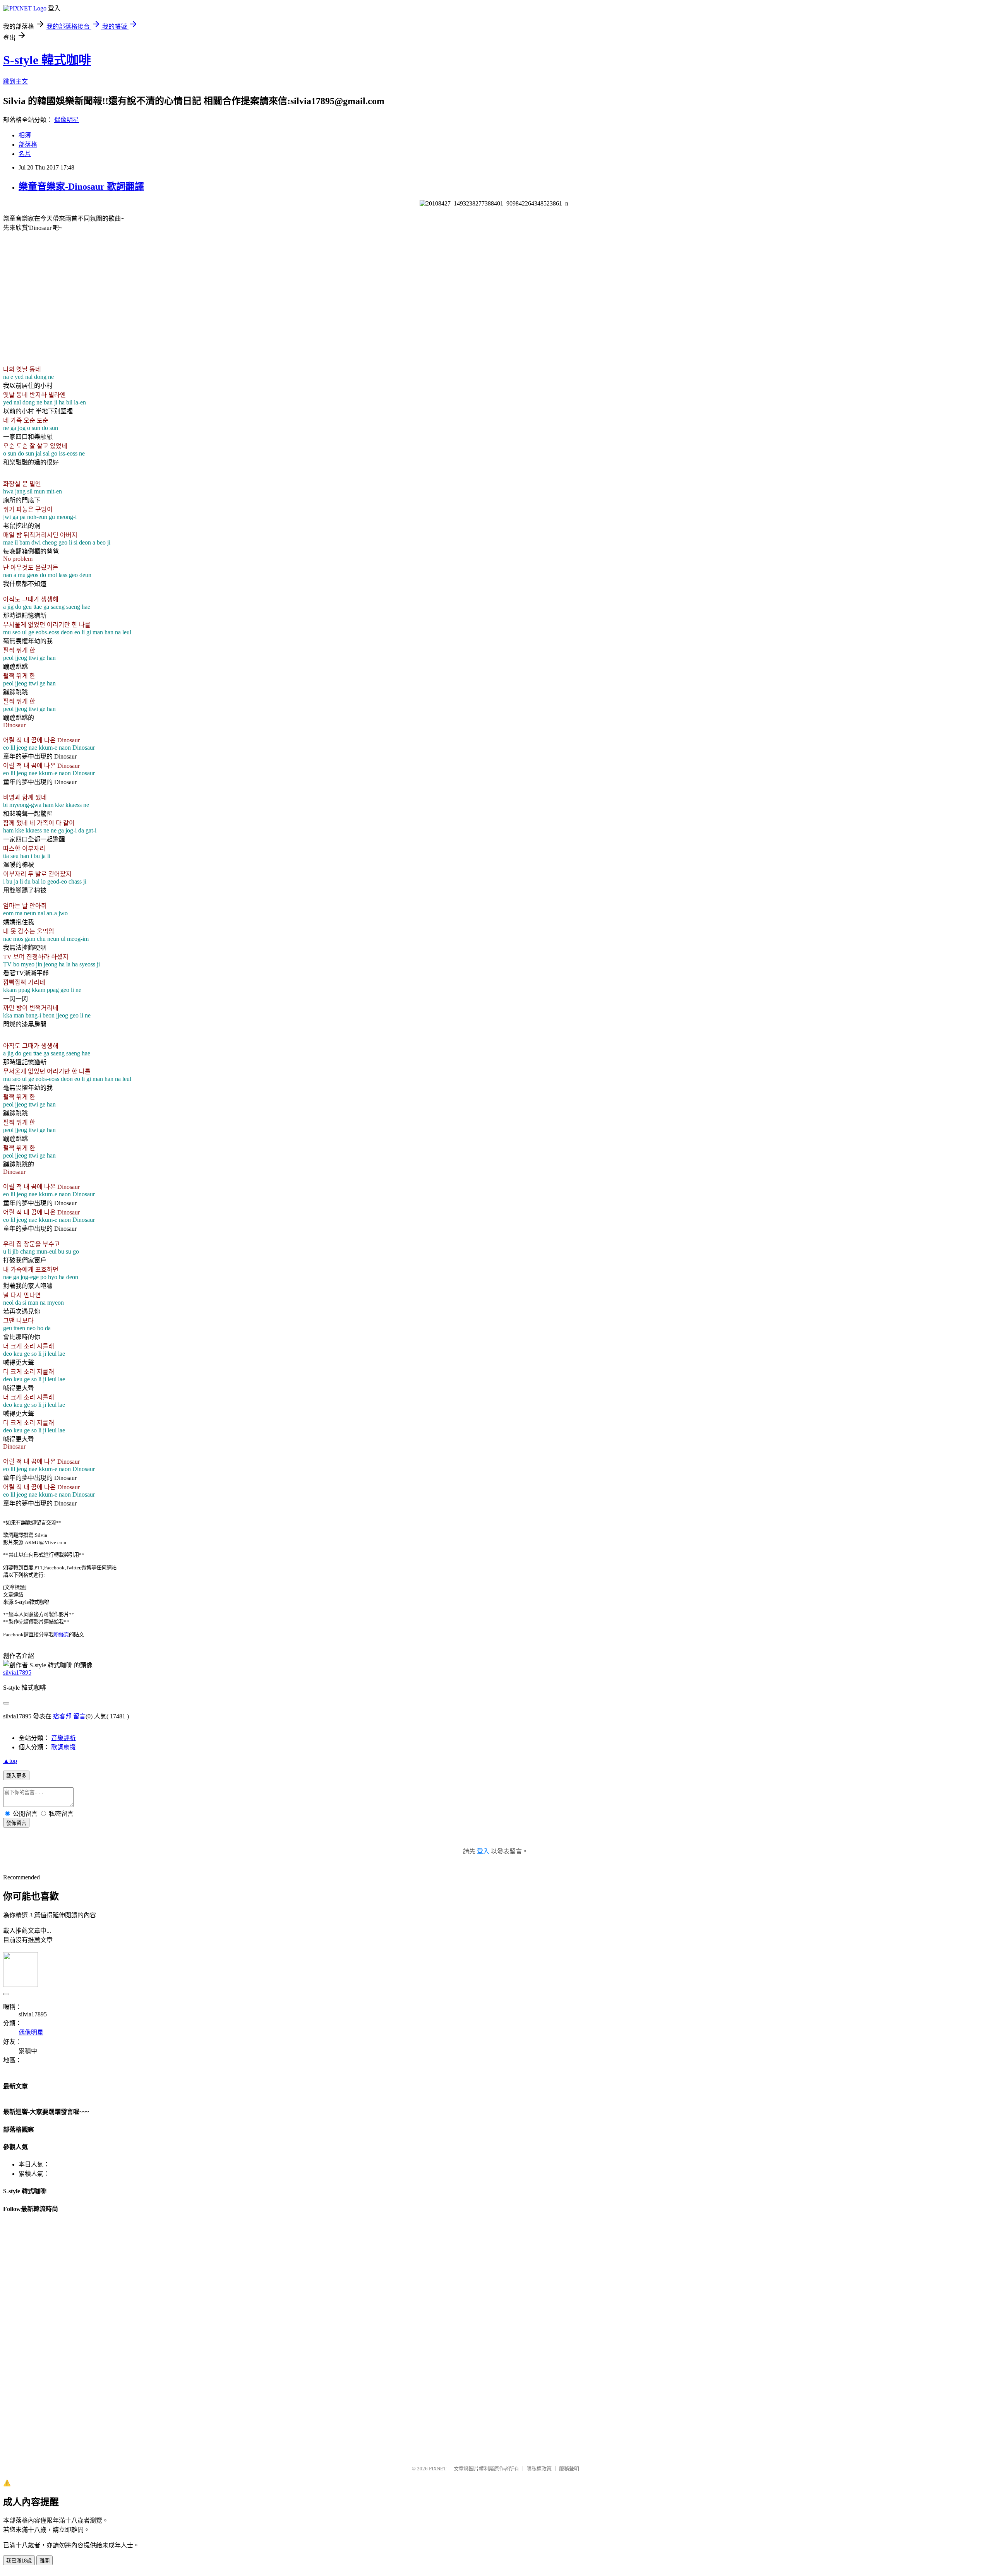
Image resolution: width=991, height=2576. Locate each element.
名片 (25, 154)
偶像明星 (67, 120)
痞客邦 (62, 1716)
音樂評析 (63, 1738)
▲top (10, 1761)
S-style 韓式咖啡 (47, 60)
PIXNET (438, 2469)
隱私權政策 (539, 2469)
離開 (45, 2561)
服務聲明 (569, 2469)
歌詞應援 (63, 1747)
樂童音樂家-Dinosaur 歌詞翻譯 (81, 187)
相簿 (25, 135)
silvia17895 (17, 1673)
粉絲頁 (61, 1635)
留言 (79, 1716)
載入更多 (16, 1776)
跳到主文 (15, 81)
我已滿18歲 (19, 2561)
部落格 (28, 145)
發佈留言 (16, 1823)
